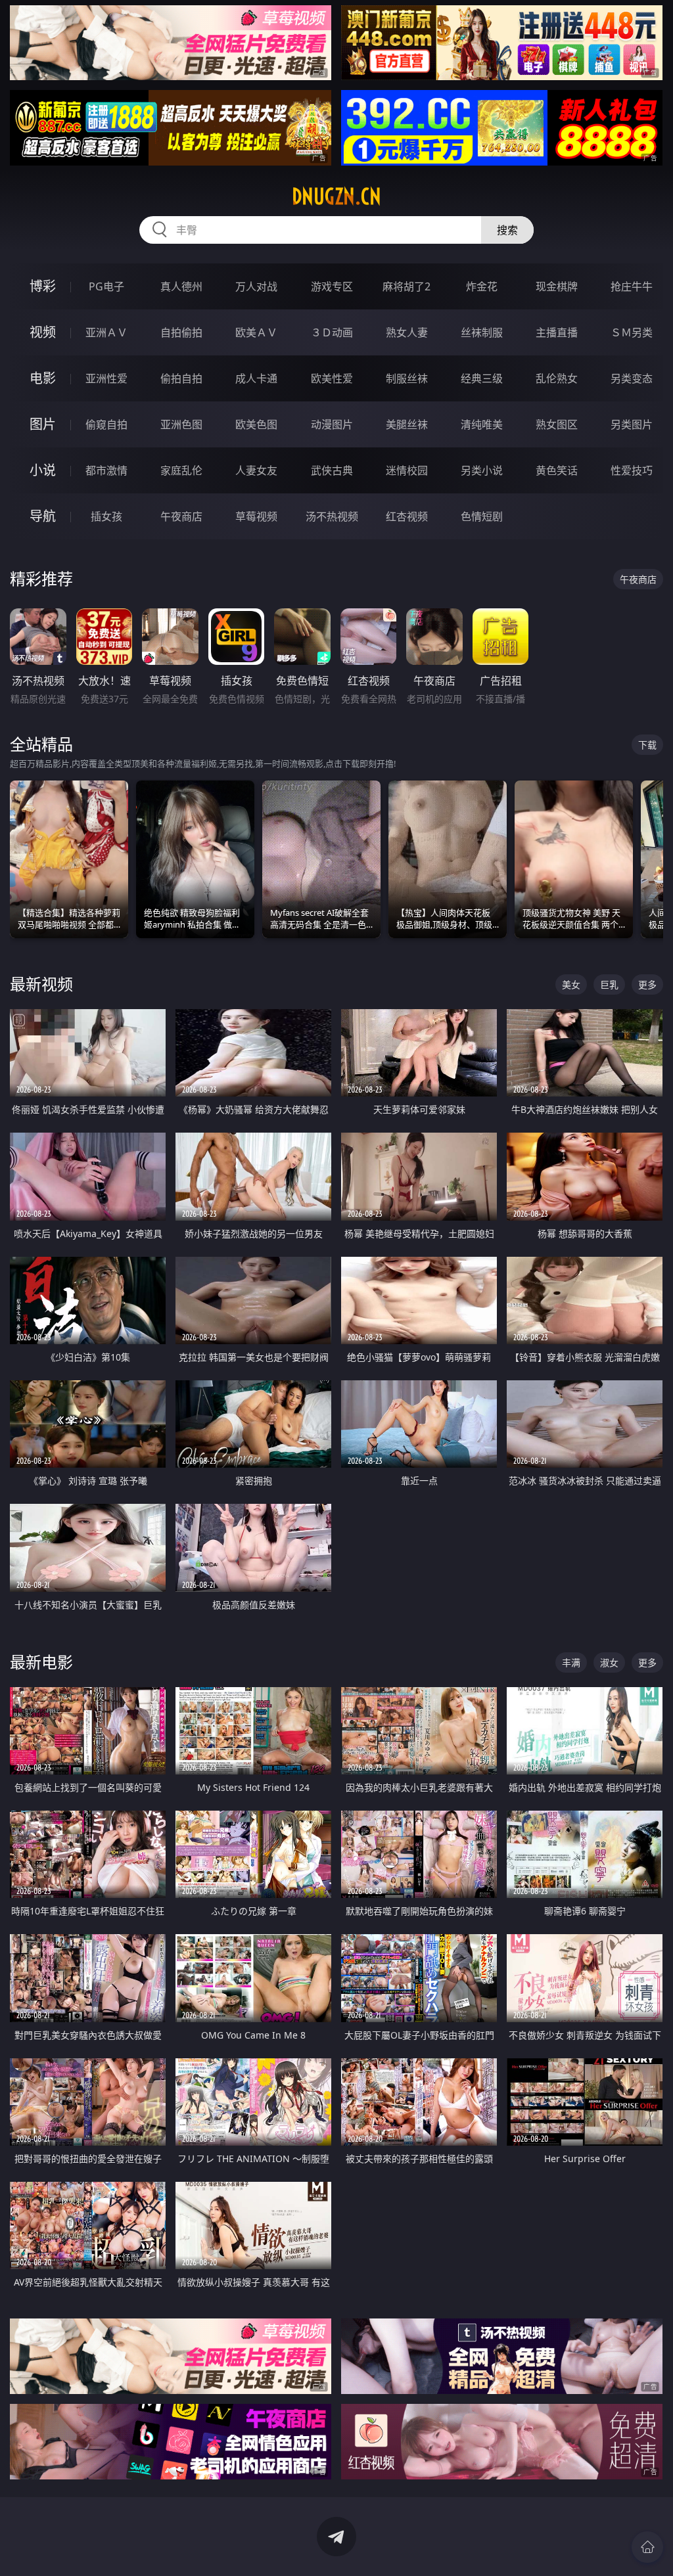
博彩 (43, 286)
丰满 (571, 1662)
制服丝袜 (407, 378)
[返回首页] (647, 2547)
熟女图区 (557, 424)
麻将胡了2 (406, 286)
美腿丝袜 (407, 424)
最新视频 (41, 984)
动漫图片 (332, 424)
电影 (43, 378)
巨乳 (609, 984)
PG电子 (106, 286)
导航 (43, 516)
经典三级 (482, 378)
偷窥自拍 (106, 424)
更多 (647, 984)
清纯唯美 (482, 424)
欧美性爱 (332, 378)
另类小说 (482, 470)
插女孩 (106, 516)
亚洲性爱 (106, 378)
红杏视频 (407, 516)
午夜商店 (181, 516)
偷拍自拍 (181, 378)
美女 (571, 984)
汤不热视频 (332, 516)
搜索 (507, 230)
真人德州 (181, 286)
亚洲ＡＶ (106, 332)
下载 (647, 745)
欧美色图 (256, 424)
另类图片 (632, 424)
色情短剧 (482, 516)
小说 (43, 470)
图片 (43, 424)
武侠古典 (332, 470)
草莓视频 (256, 516)
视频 (43, 332)
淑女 (609, 1662)
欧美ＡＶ (256, 332)
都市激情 (106, 470)
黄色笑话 (557, 470)
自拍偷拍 (181, 332)
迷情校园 (407, 470)
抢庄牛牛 (632, 286)
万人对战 (256, 286)
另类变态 (632, 378)
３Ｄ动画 (332, 332)
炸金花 (482, 286)
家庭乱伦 (181, 470)
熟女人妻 (407, 332)
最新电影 (41, 1662)
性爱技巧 (632, 470)
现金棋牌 (557, 286)
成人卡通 (256, 378)
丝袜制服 (482, 332)
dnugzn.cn (336, 196)
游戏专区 (332, 286)
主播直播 (557, 332)
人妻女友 (256, 470)
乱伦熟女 (557, 378)
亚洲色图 (181, 424)
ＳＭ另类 (632, 332)
